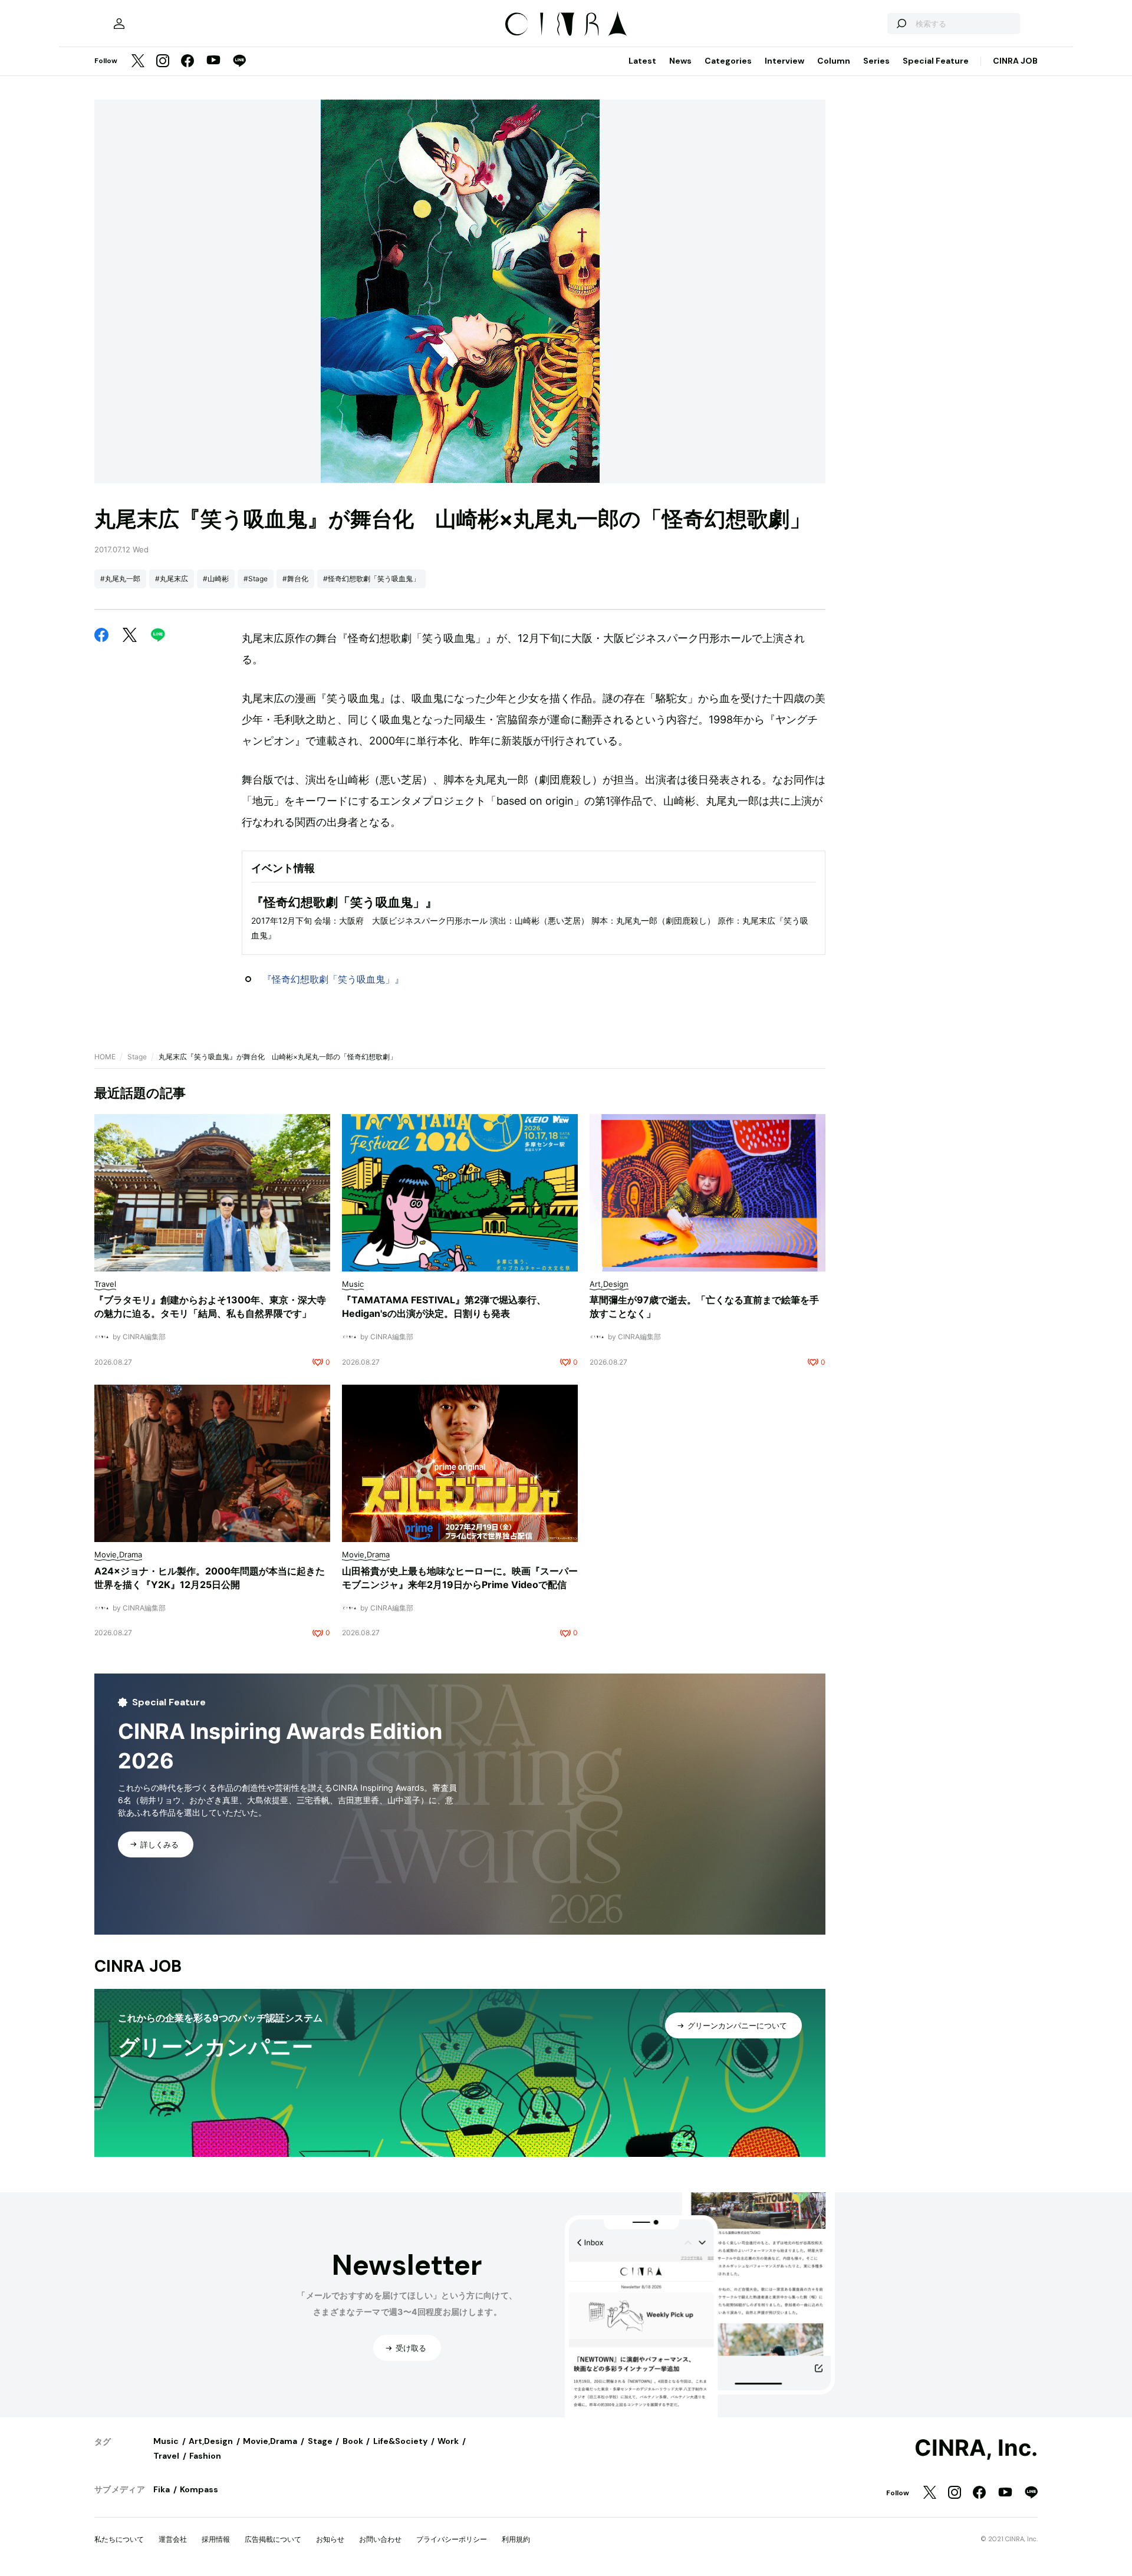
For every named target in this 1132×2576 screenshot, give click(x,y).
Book (353, 2441)
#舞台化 (295, 579)
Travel (166, 2456)
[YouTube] (213, 61)
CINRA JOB (1015, 61)
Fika (162, 2489)
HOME (105, 1057)
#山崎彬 (216, 579)
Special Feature (936, 61)
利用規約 (516, 2539)
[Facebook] (187, 62)
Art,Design (211, 2441)
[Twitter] (138, 62)
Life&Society (400, 2441)
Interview (784, 61)
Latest (642, 61)
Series (876, 61)
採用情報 (216, 2539)
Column (834, 61)
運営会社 (173, 2539)
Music (166, 2441)
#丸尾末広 (172, 579)
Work (448, 2441)
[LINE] (239, 62)
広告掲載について (273, 2539)
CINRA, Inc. (976, 2448)
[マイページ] (119, 24)
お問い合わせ (380, 2539)
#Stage (256, 579)
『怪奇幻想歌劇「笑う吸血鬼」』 (333, 979)
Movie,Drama (270, 2441)
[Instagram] (163, 62)
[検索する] (901, 24)
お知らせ (330, 2539)
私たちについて (119, 2539)
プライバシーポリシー (452, 2539)
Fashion (205, 2456)
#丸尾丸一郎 (120, 579)
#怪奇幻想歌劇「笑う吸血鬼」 (371, 579)
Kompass (199, 2489)
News (680, 61)
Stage (137, 1057)
